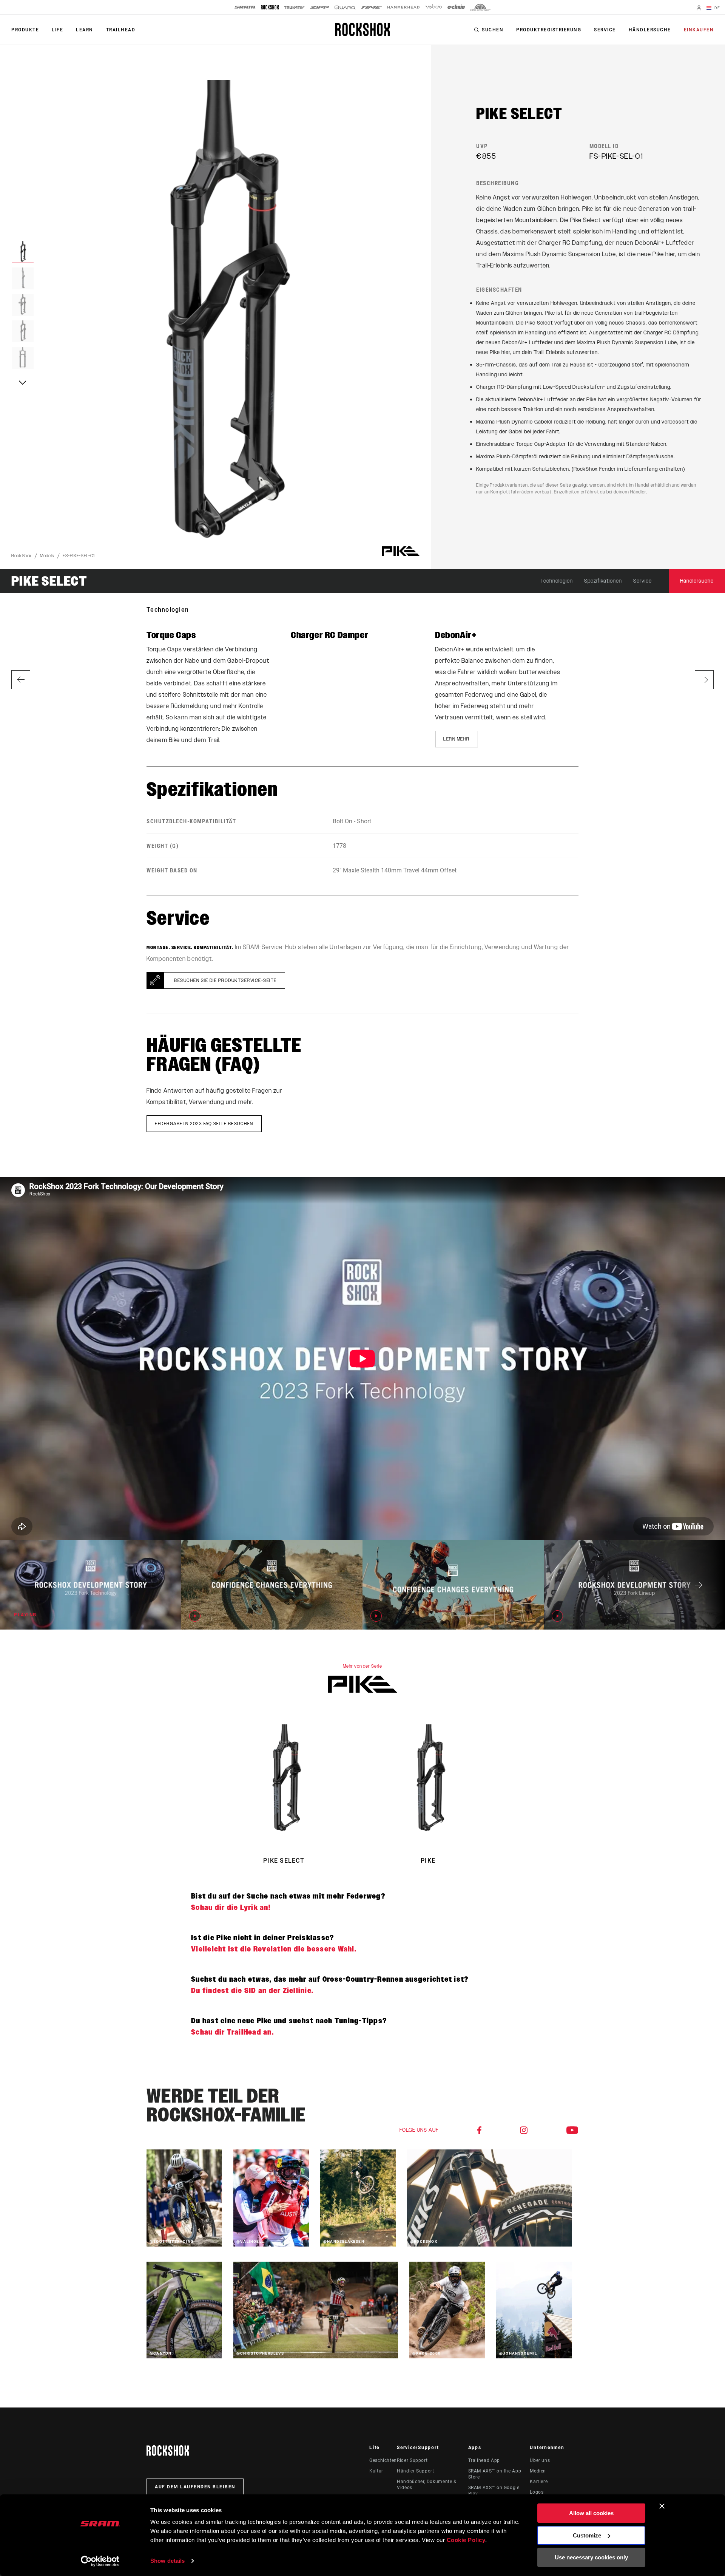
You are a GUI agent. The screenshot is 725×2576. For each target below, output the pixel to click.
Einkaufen (699, 30)
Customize (587, 2535)
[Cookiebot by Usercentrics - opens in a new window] (100, 2561)
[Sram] (245, 7)
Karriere (539, 2482)
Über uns (540, 2460)
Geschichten (383, 2460)
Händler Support (416, 2471)
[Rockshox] (270, 7)
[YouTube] (572, 2130)
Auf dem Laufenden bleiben (195, 2487)
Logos (537, 2492)
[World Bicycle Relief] (480, 7)
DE (717, 8)
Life (57, 30)
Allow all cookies (591, 2513)
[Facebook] (480, 2130)
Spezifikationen (603, 581)
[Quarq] (345, 7)
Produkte (25, 30)
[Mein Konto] (699, 9)
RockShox (22, 556)
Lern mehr (457, 739)
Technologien (557, 581)
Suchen (493, 30)
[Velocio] (433, 7)
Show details (167, 2561)
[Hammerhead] (403, 7)
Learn (85, 30)
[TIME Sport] (372, 7)
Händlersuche (650, 30)
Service (605, 30)
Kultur (376, 2471)
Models (47, 556)
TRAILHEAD (121, 30)
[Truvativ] (294, 7)
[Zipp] (320, 7)
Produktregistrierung (549, 30)
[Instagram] (524, 2130)
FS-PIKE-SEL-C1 (79, 556)
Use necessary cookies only (591, 2557)
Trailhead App (484, 2460)
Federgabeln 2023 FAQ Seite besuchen (204, 1124)
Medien (538, 2471)
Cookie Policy (466, 2540)
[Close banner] (662, 2506)
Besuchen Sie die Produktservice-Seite (225, 980)
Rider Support (412, 2460)
